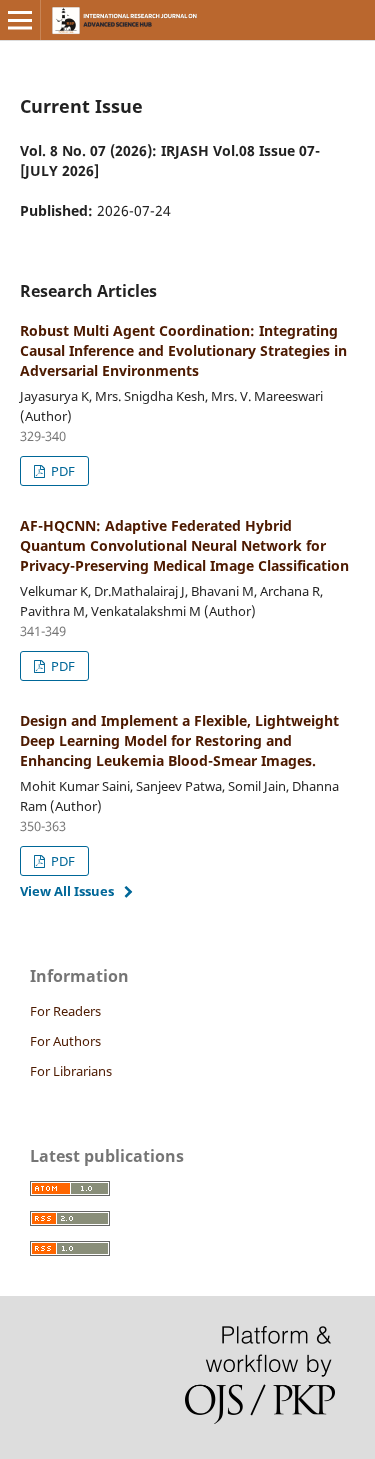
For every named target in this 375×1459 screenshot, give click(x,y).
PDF (61, 471)
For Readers (65, 1011)
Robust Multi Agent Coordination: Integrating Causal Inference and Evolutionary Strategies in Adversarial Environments (183, 350)
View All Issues (67, 891)
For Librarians (71, 1071)
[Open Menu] (20, 20)
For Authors (65, 1041)
